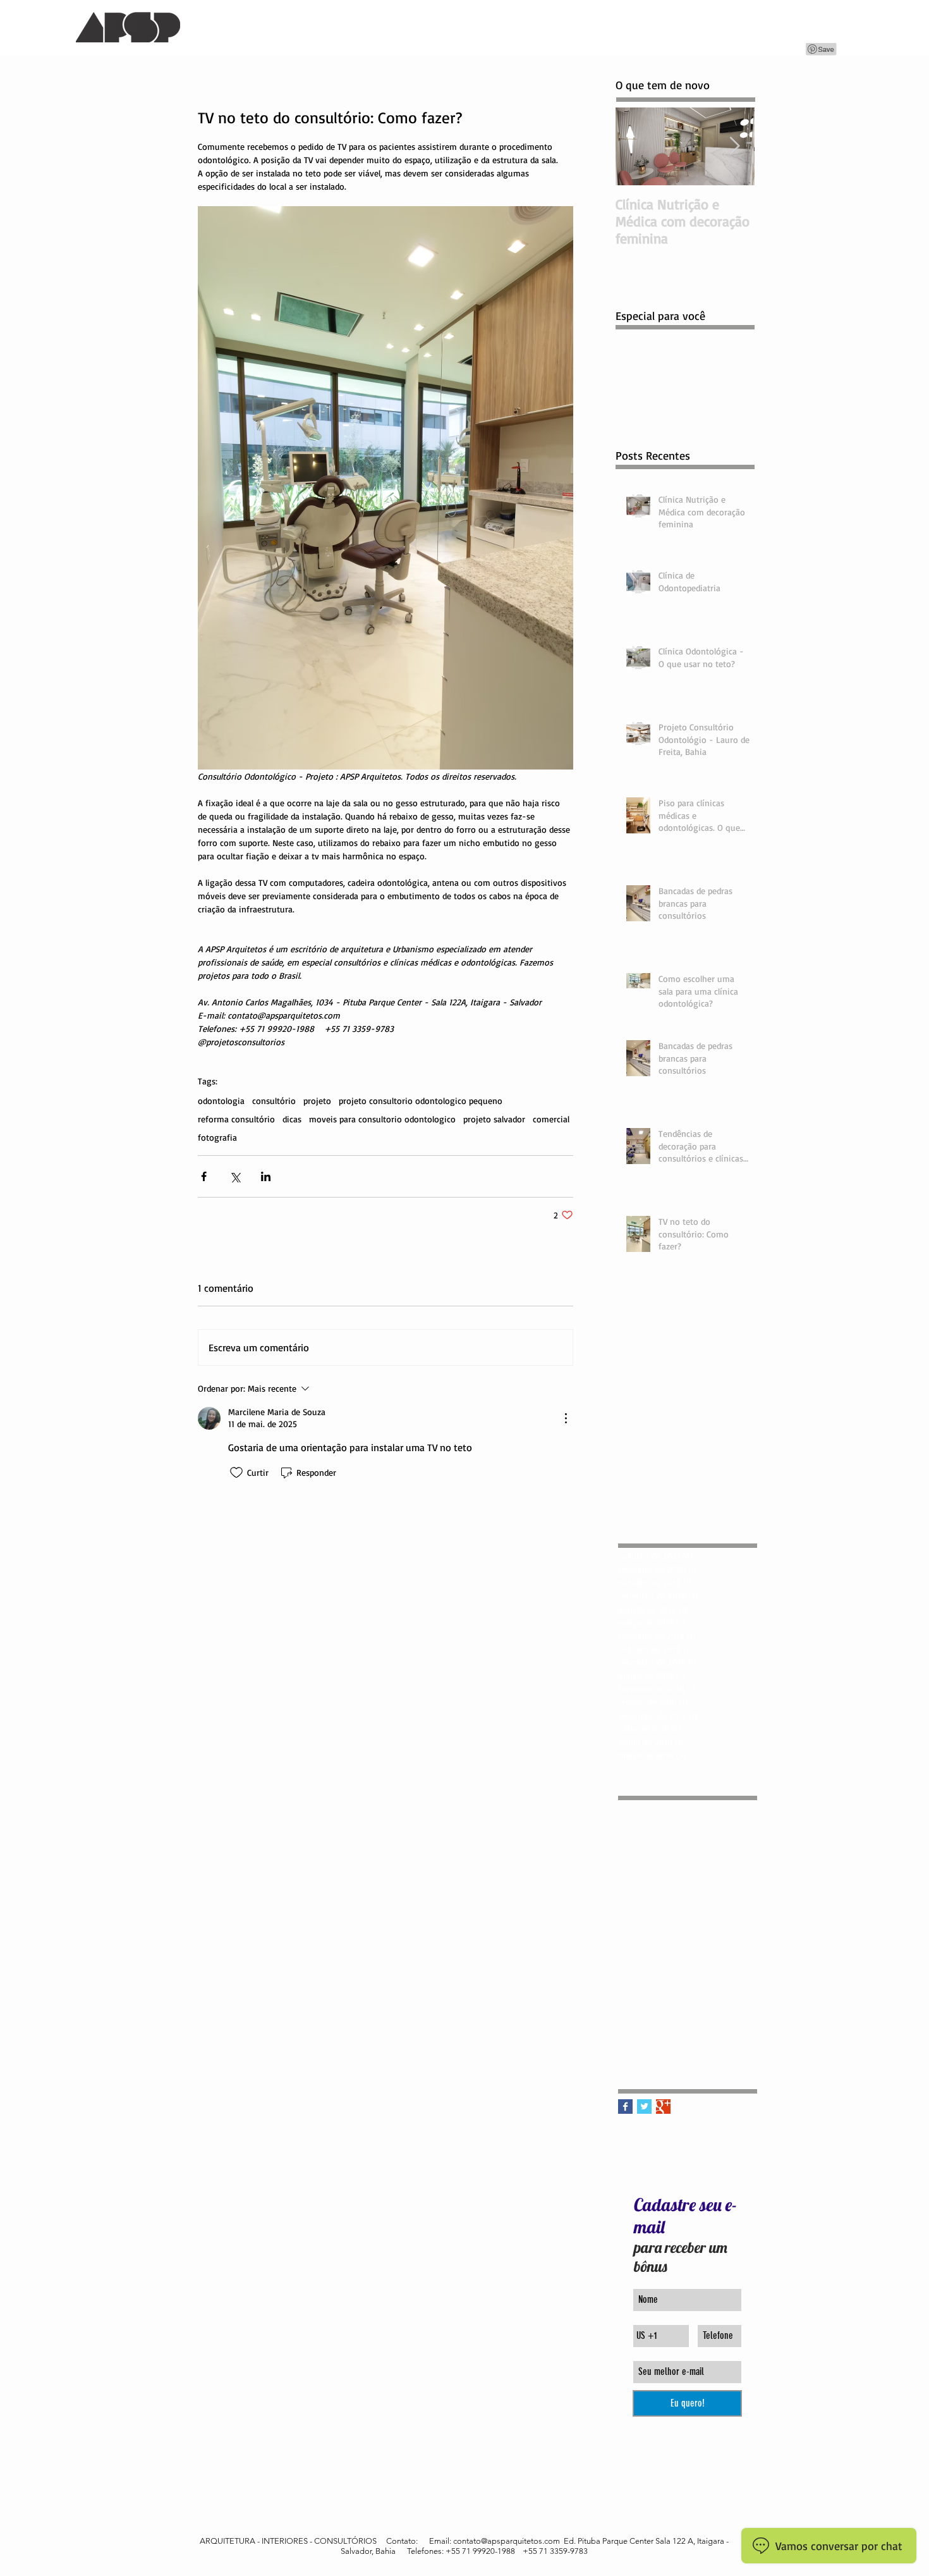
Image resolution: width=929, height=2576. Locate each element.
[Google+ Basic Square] (663, 2107)
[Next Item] (734, 146)
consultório (274, 1101)
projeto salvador (494, 1119)
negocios (635, 1907)
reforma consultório (236, 1119)
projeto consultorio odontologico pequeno (421, 1101)
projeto (317, 1101)
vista (712, 2047)
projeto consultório (655, 1987)
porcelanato (641, 1947)
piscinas (688, 1927)
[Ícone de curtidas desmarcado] (236, 1473)
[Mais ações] (566, 1418)
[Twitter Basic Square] (644, 2107)
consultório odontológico (667, 1847)
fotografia (217, 1137)
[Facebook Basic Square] (625, 2107)
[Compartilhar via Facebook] (204, 1176)
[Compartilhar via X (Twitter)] (235, 1176)
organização (641, 1927)
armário (633, 1807)
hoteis (677, 1867)
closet (718, 1807)
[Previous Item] (636, 146)
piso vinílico (733, 1927)
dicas (292, 1119)
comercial (551, 1119)
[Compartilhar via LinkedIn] (266, 1176)
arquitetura (678, 1807)
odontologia (221, 1101)
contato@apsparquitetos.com (507, 2541)
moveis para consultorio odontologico (382, 1119)
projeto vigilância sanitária (670, 2027)
